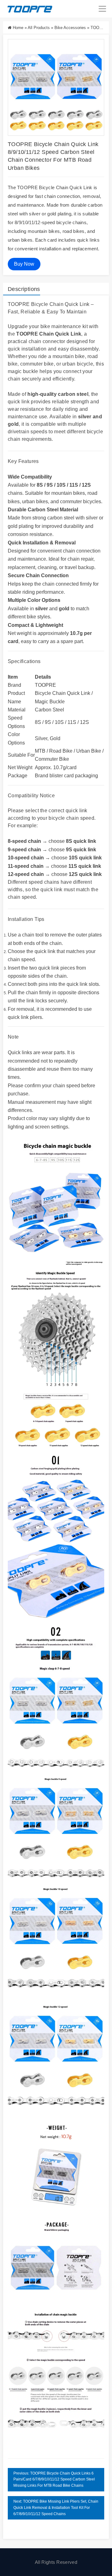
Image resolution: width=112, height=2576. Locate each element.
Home (18, 28)
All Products (39, 28)
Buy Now (24, 264)
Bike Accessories (70, 28)
